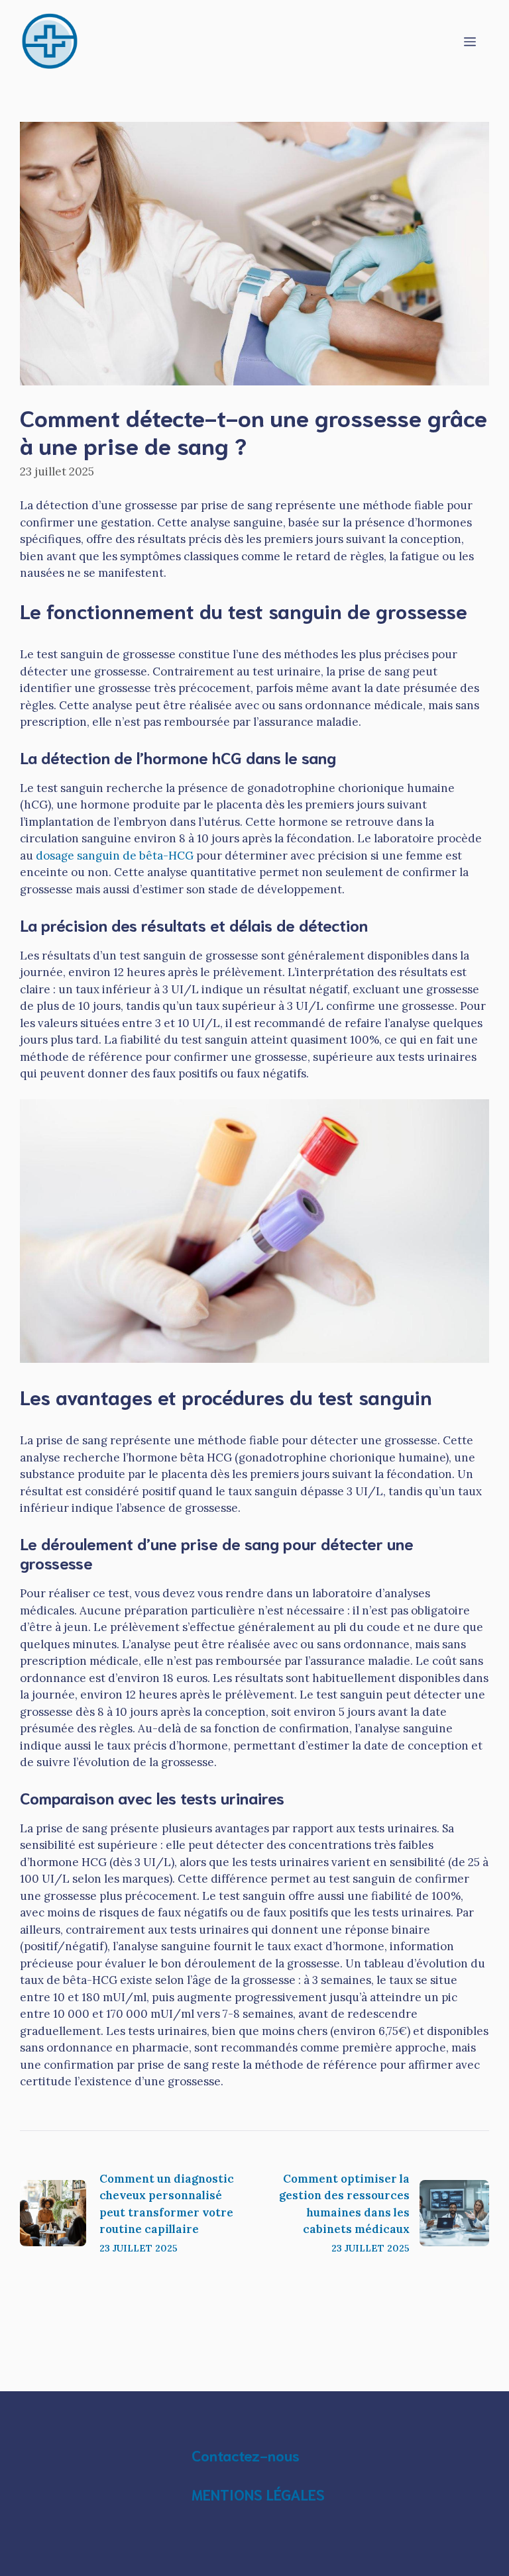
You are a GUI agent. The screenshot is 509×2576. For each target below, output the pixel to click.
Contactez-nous (246, 2455)
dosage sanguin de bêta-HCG (115, 856)
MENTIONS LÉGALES (258, 2494)
